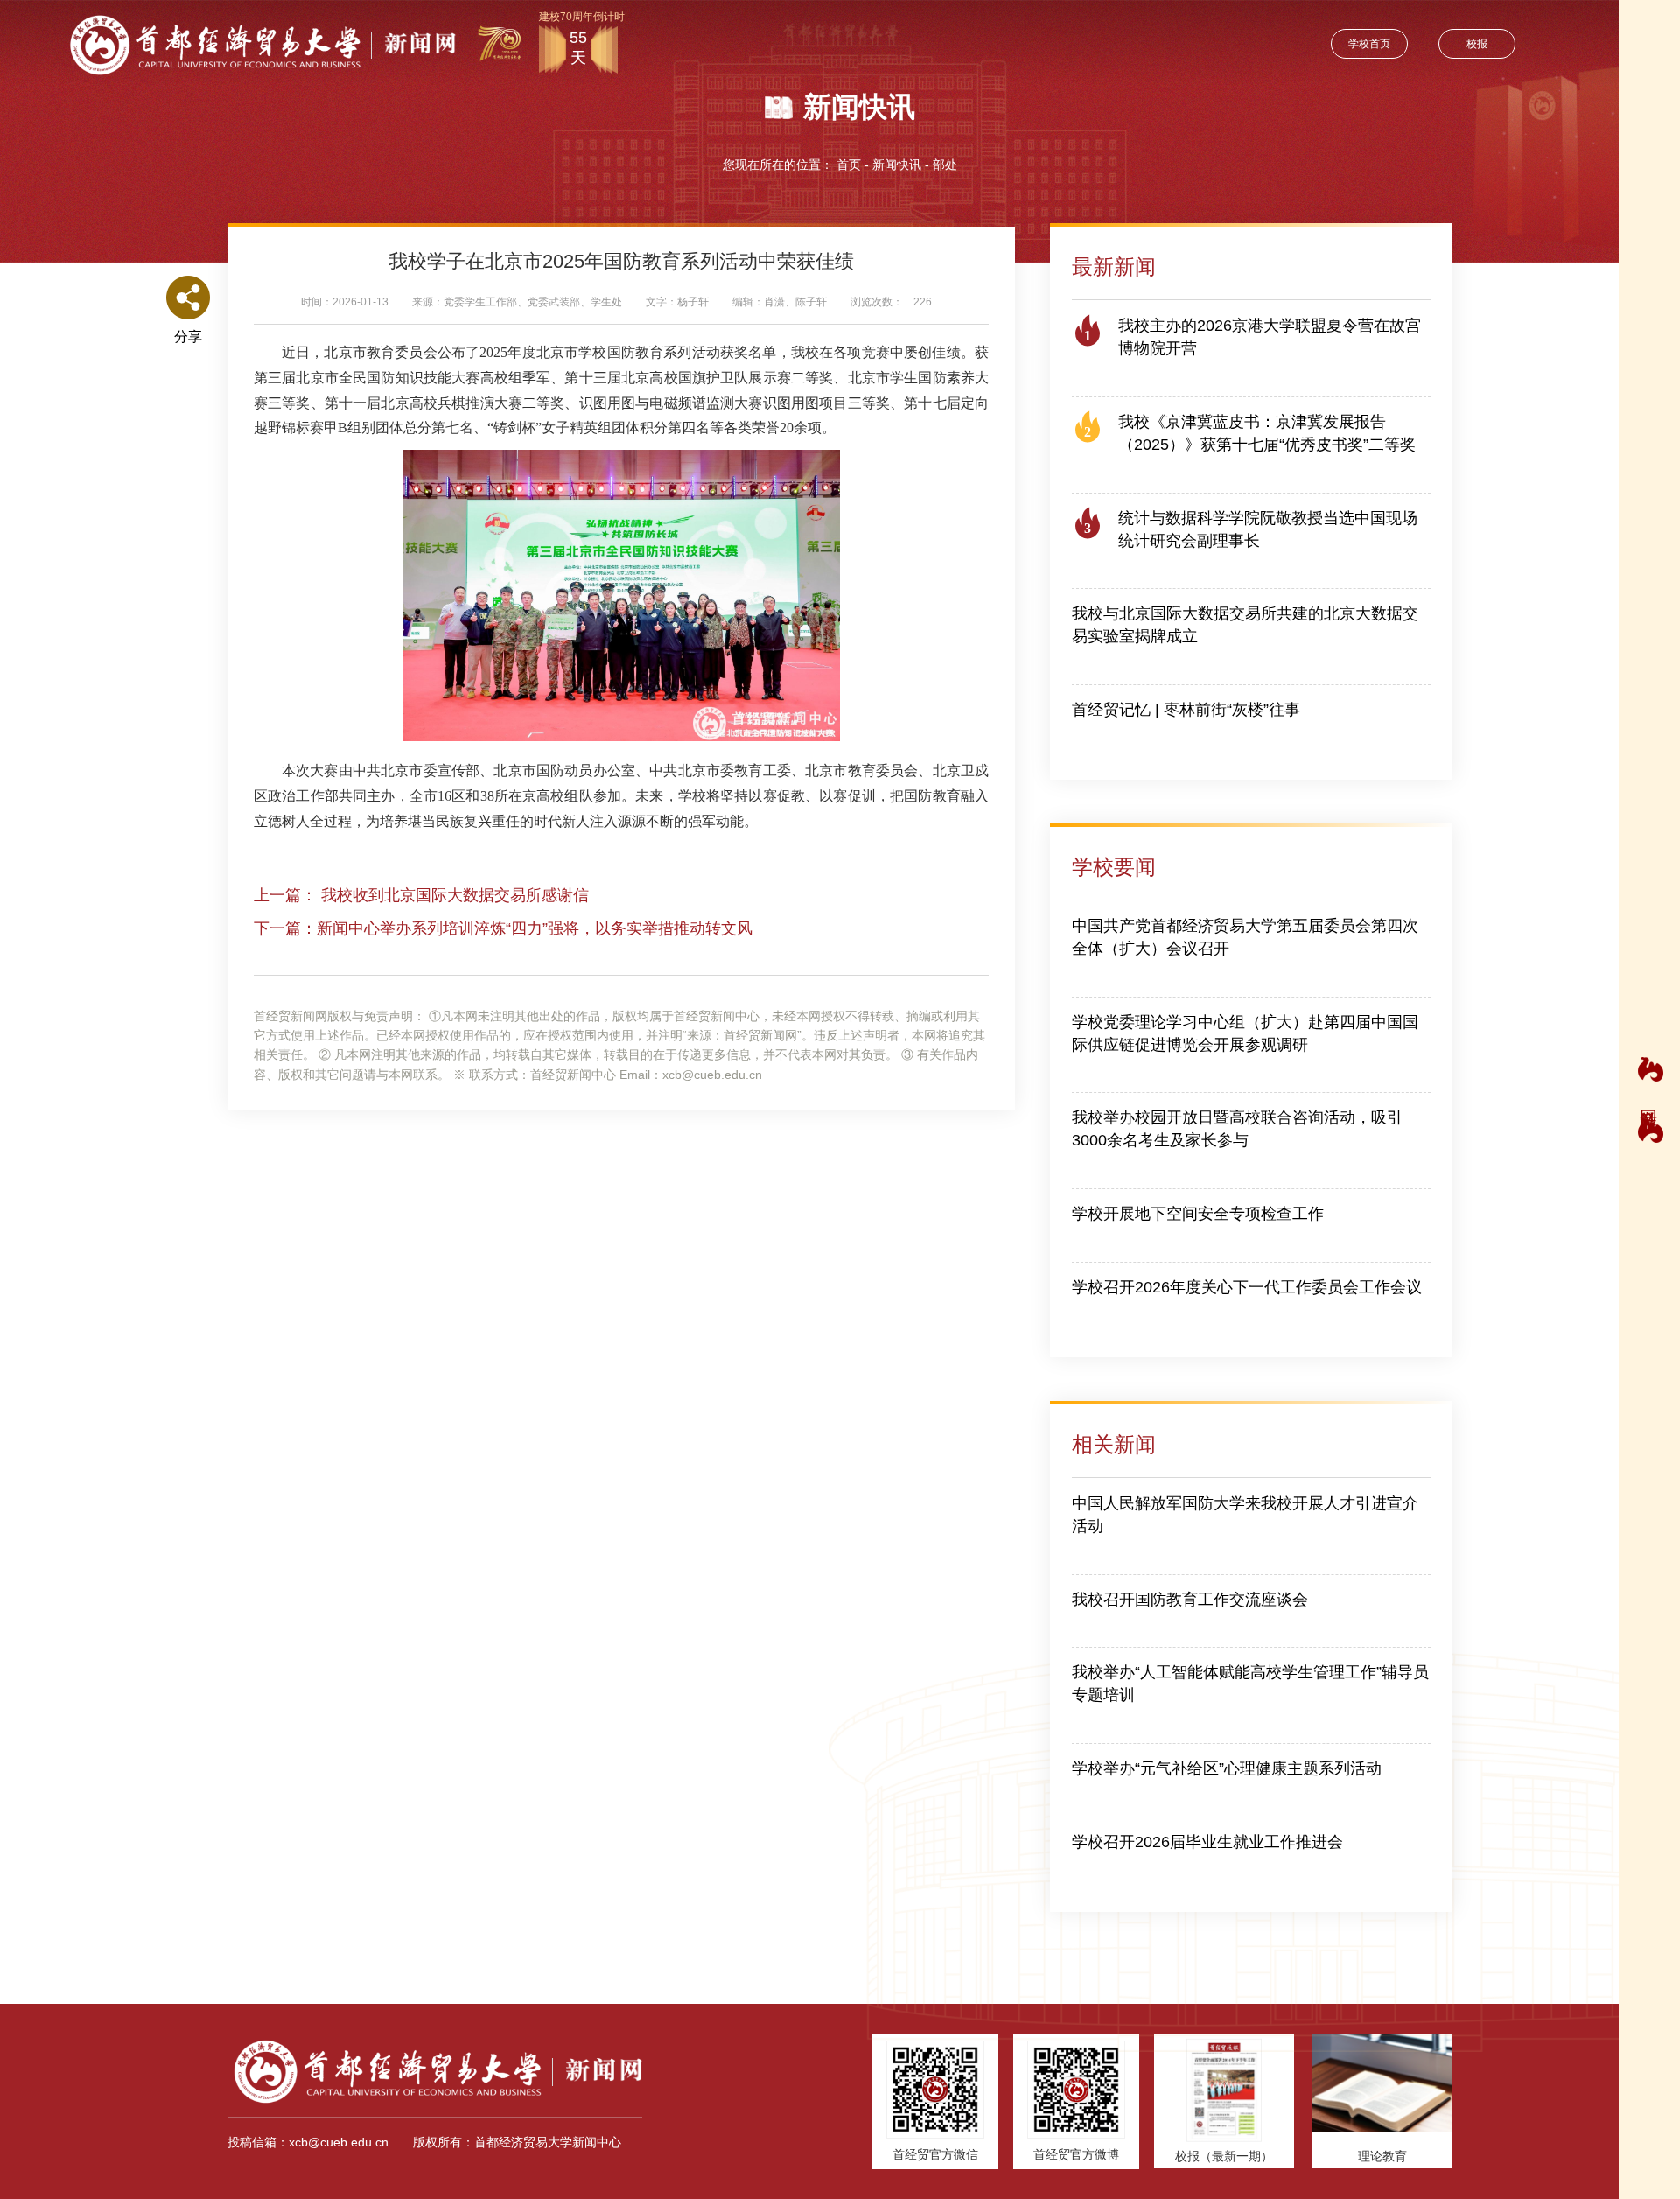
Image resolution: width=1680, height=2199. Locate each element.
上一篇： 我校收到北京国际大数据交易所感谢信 (421, 895)
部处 (945, 165)
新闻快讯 (897, 165)
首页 (849, 165)
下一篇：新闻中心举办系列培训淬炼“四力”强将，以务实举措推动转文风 (503, 928)
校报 (1477, 44)
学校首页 (1369, 44)
